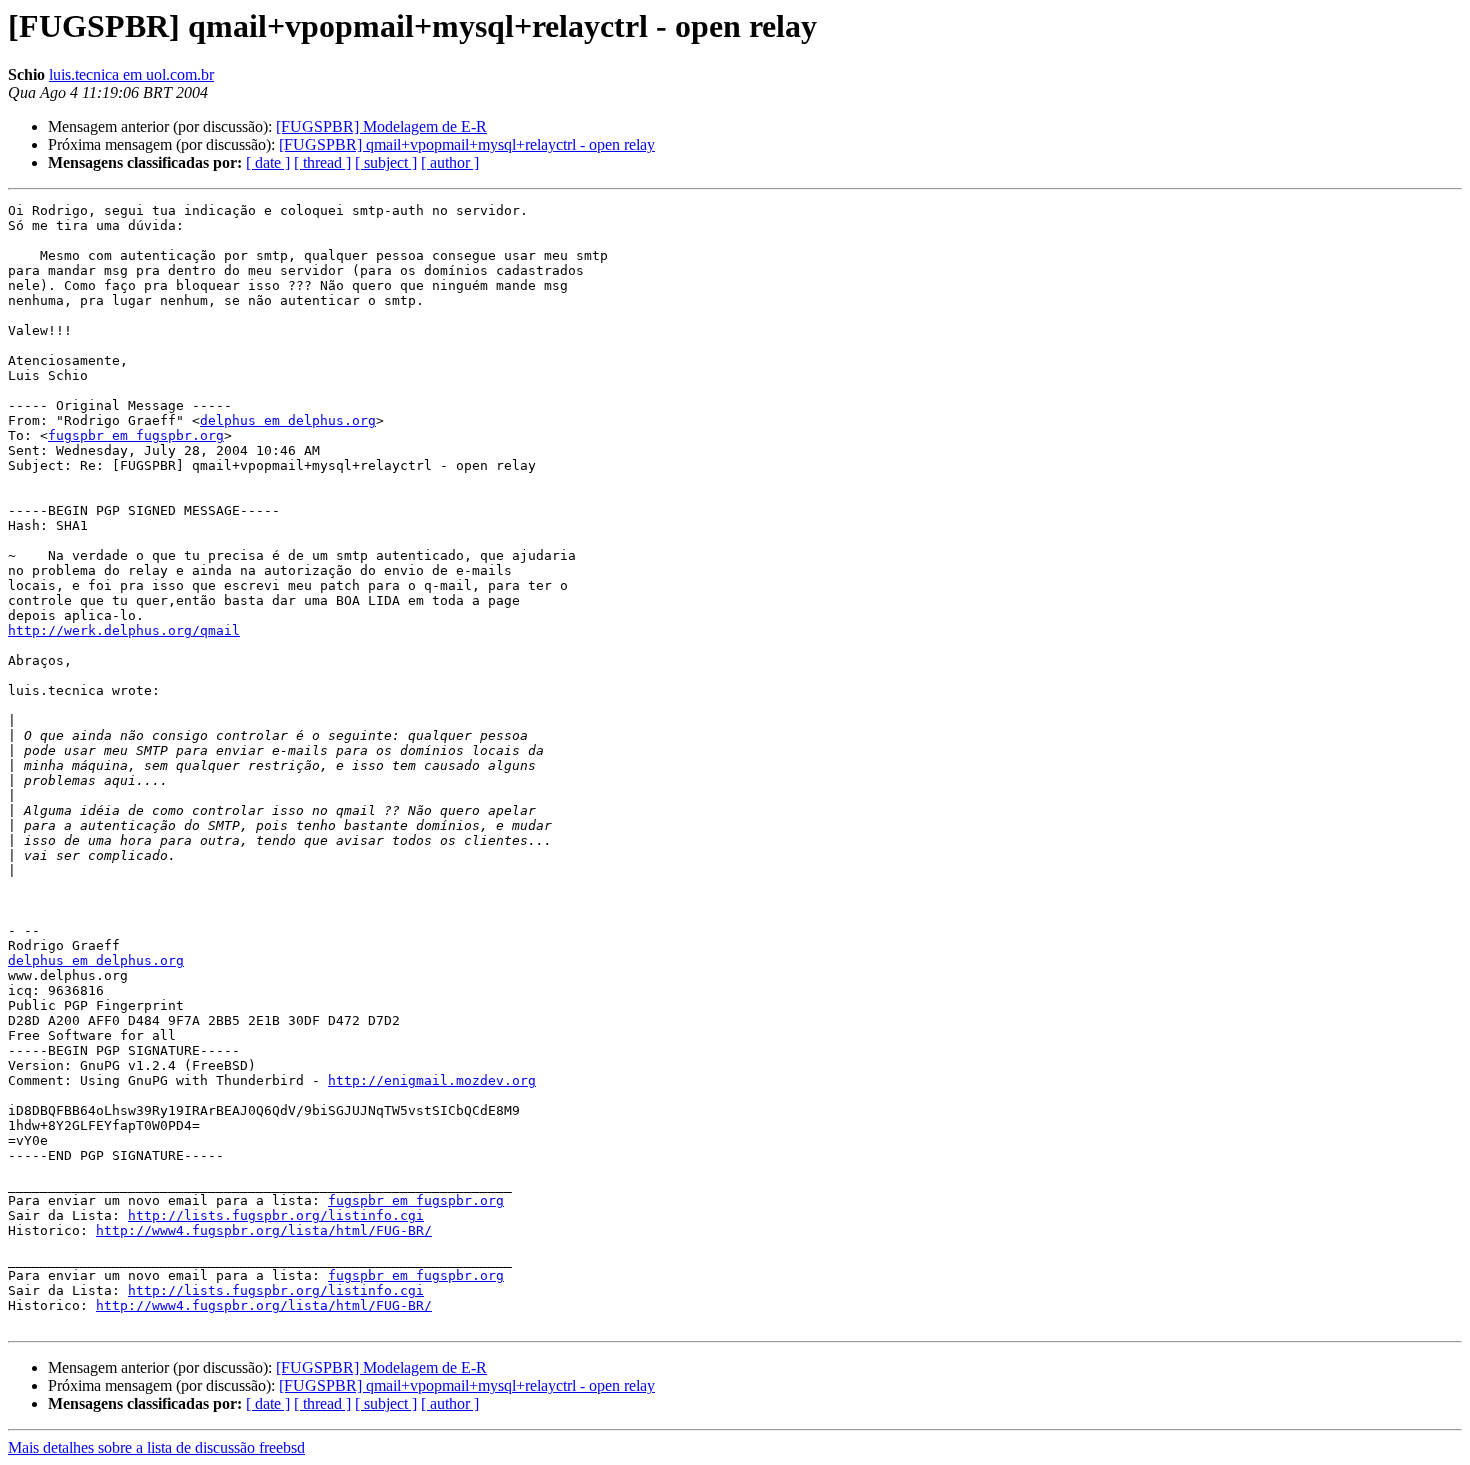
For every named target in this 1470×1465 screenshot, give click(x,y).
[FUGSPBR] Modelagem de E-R (381, 126)
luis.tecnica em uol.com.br (131, 74)
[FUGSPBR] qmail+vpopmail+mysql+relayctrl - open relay (467, 144)
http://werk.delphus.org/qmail (124, 630)
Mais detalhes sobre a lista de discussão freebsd (156, 1447)
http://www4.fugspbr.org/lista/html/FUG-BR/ (264, 1230)
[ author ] (450, 162)
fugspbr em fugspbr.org (136, 435)
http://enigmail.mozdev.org (432, 1080)
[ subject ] (386, 162)
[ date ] (268, 162)
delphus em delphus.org (288, 420)
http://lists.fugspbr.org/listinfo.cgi (276, 1215)
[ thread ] (322, 162)
